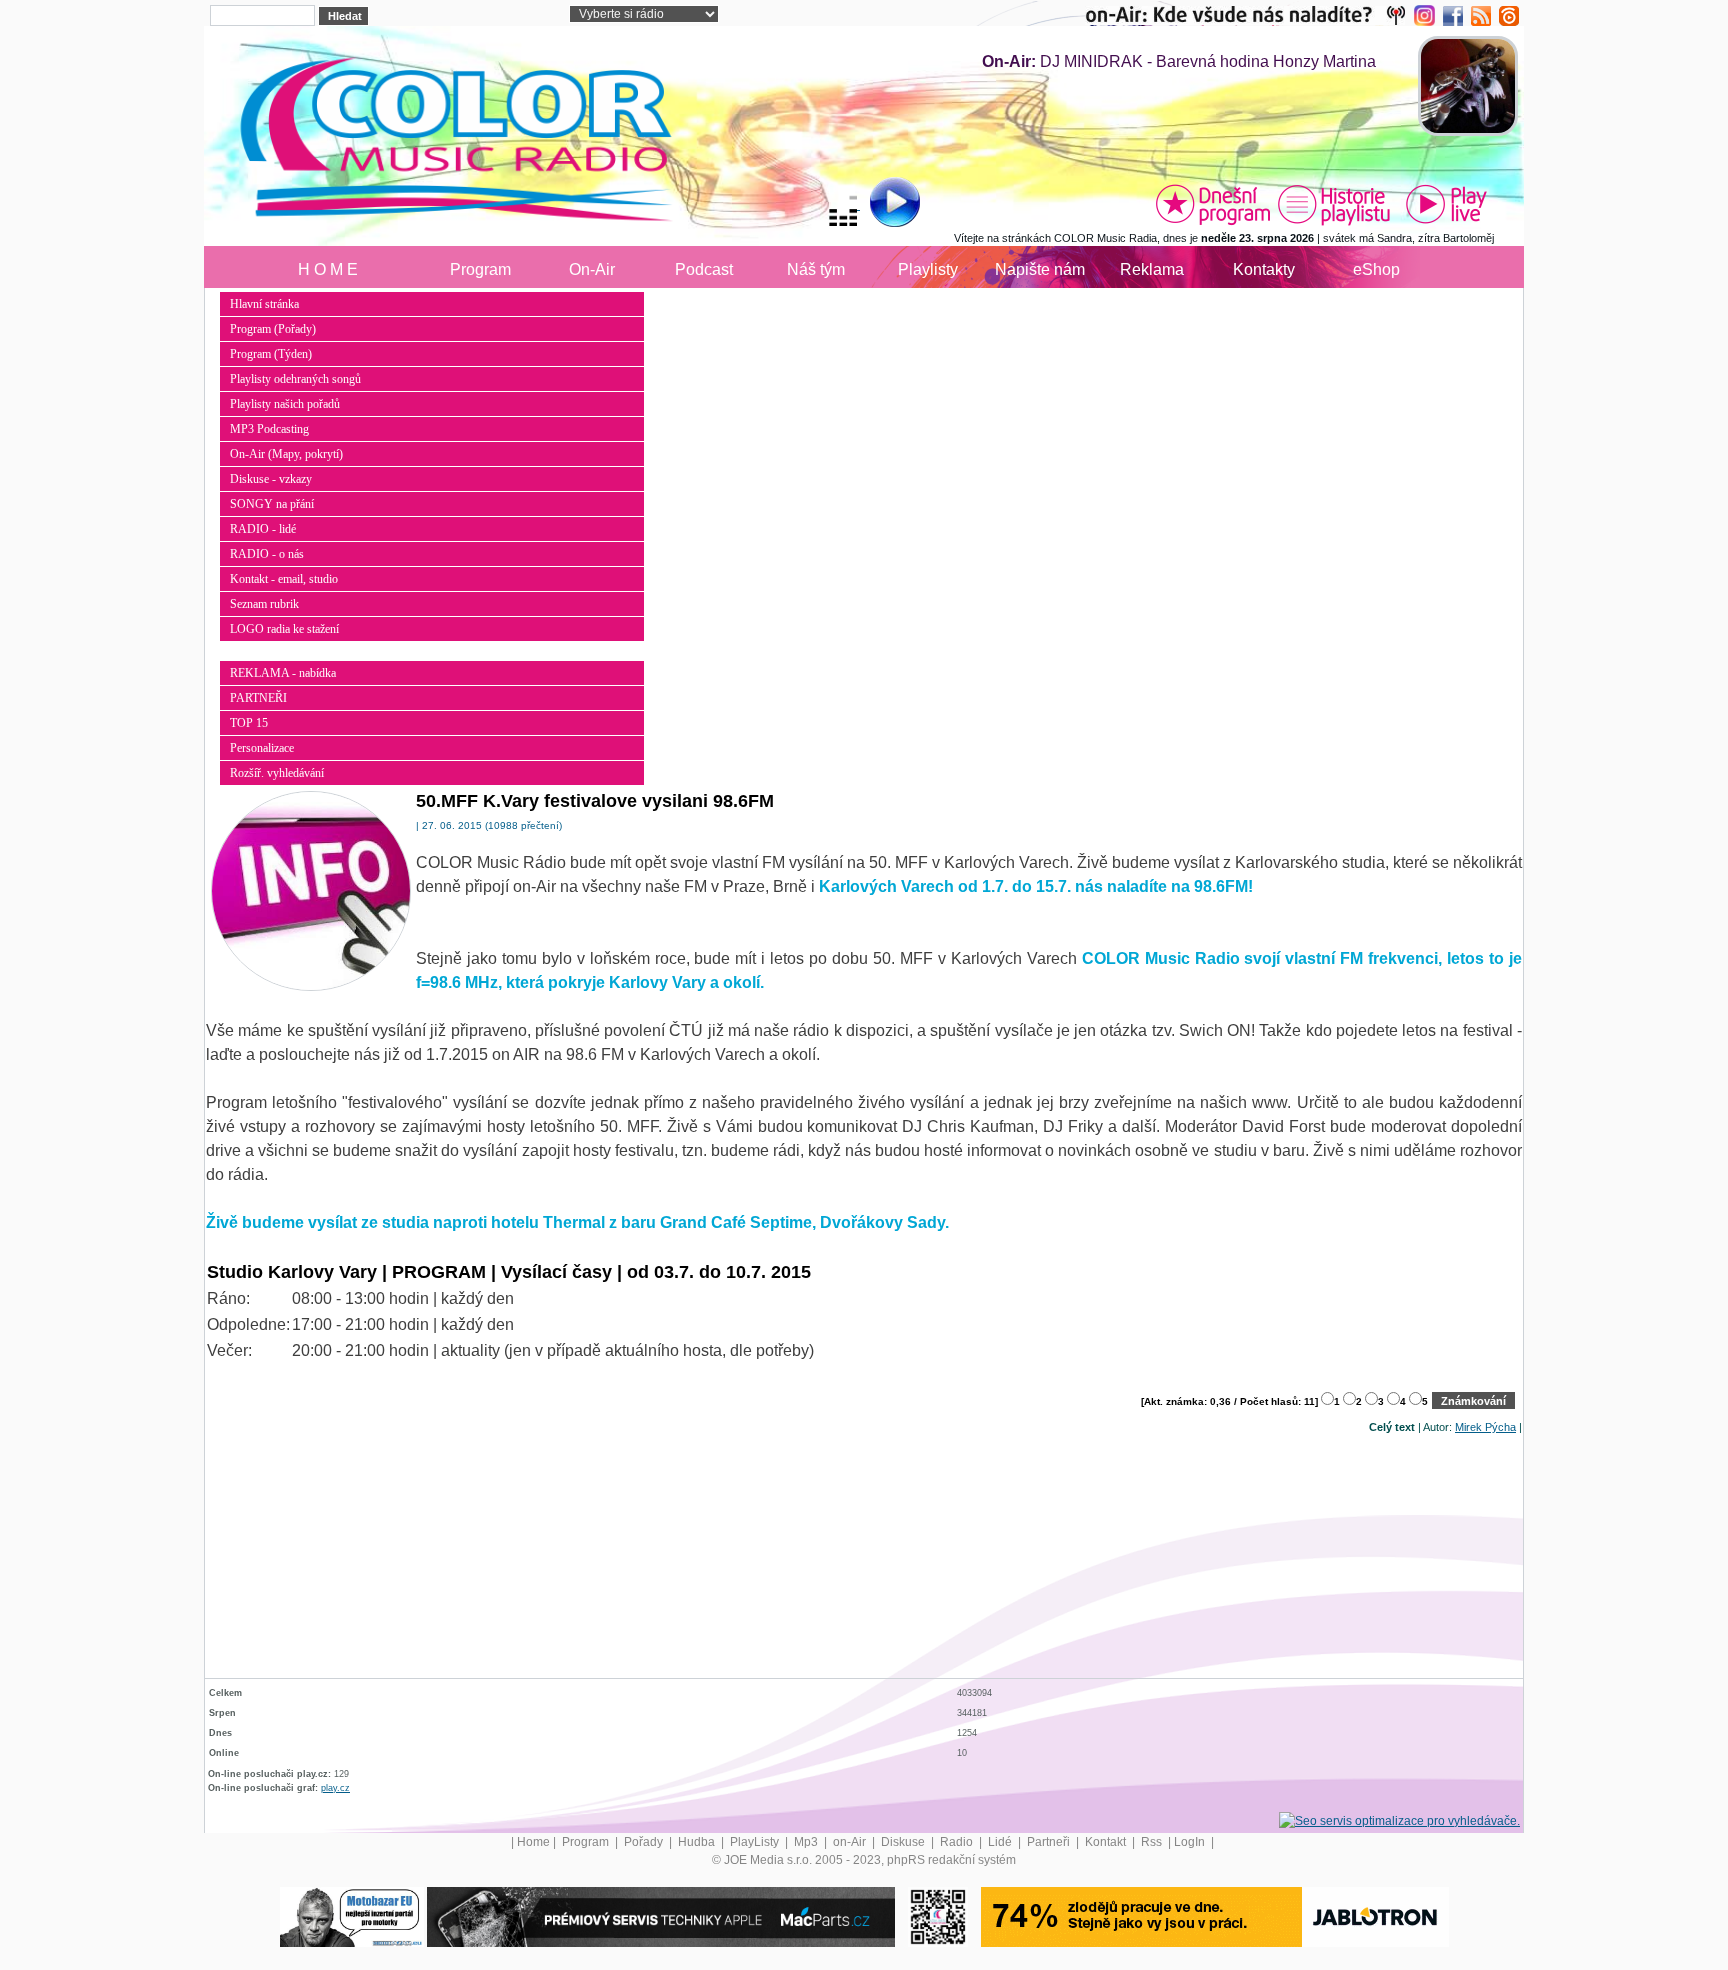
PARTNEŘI (258, 698)
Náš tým (816, 269)
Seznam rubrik (264, 604)
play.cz (335, 1788)
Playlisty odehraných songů (295, 379)
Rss (1153, 1842)
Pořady (645, 1842)
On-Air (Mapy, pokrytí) (286, 454)
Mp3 (807, 1842)
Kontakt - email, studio (284, 579)
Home (533, 1842)
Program (480, 269)
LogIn (1191, 1842)
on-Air (851, 1842)
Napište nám (1040, 269)
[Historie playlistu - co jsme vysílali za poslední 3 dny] (1334, 204)
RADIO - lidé (263, 529)
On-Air (592, 269)
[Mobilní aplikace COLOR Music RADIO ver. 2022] (938, 1916)
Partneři (1050, 1842)
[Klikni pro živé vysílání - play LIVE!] (1448, 204)
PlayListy (756, 1842)
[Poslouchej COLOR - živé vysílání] (878, 205)
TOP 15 (249, 723)
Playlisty (928, 269)
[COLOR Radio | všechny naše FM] (1249, 15)
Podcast (704, 269)
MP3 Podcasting (269, 429)
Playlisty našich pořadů (285, 404)
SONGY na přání (272, 504)
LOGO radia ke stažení (284, 629)
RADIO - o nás (267, 554)
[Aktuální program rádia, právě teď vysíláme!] (1213, 204)
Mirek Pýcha (1485, 1427)
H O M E (328, 269)
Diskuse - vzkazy (271, 479)
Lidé (1001, 1842)
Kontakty (1264, 269)
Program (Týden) (271, 354)
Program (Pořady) (273, 329)
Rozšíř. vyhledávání (277, 773)
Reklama (1152, 269)
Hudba (698, 1842)
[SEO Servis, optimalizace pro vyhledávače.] (1399, 1820)
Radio (958, 1842)
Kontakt (1107, 1842)
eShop (1376, 269)
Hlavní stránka (264, 304)
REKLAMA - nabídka (283, 673)
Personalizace (262, 748)
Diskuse (904, 1842)
